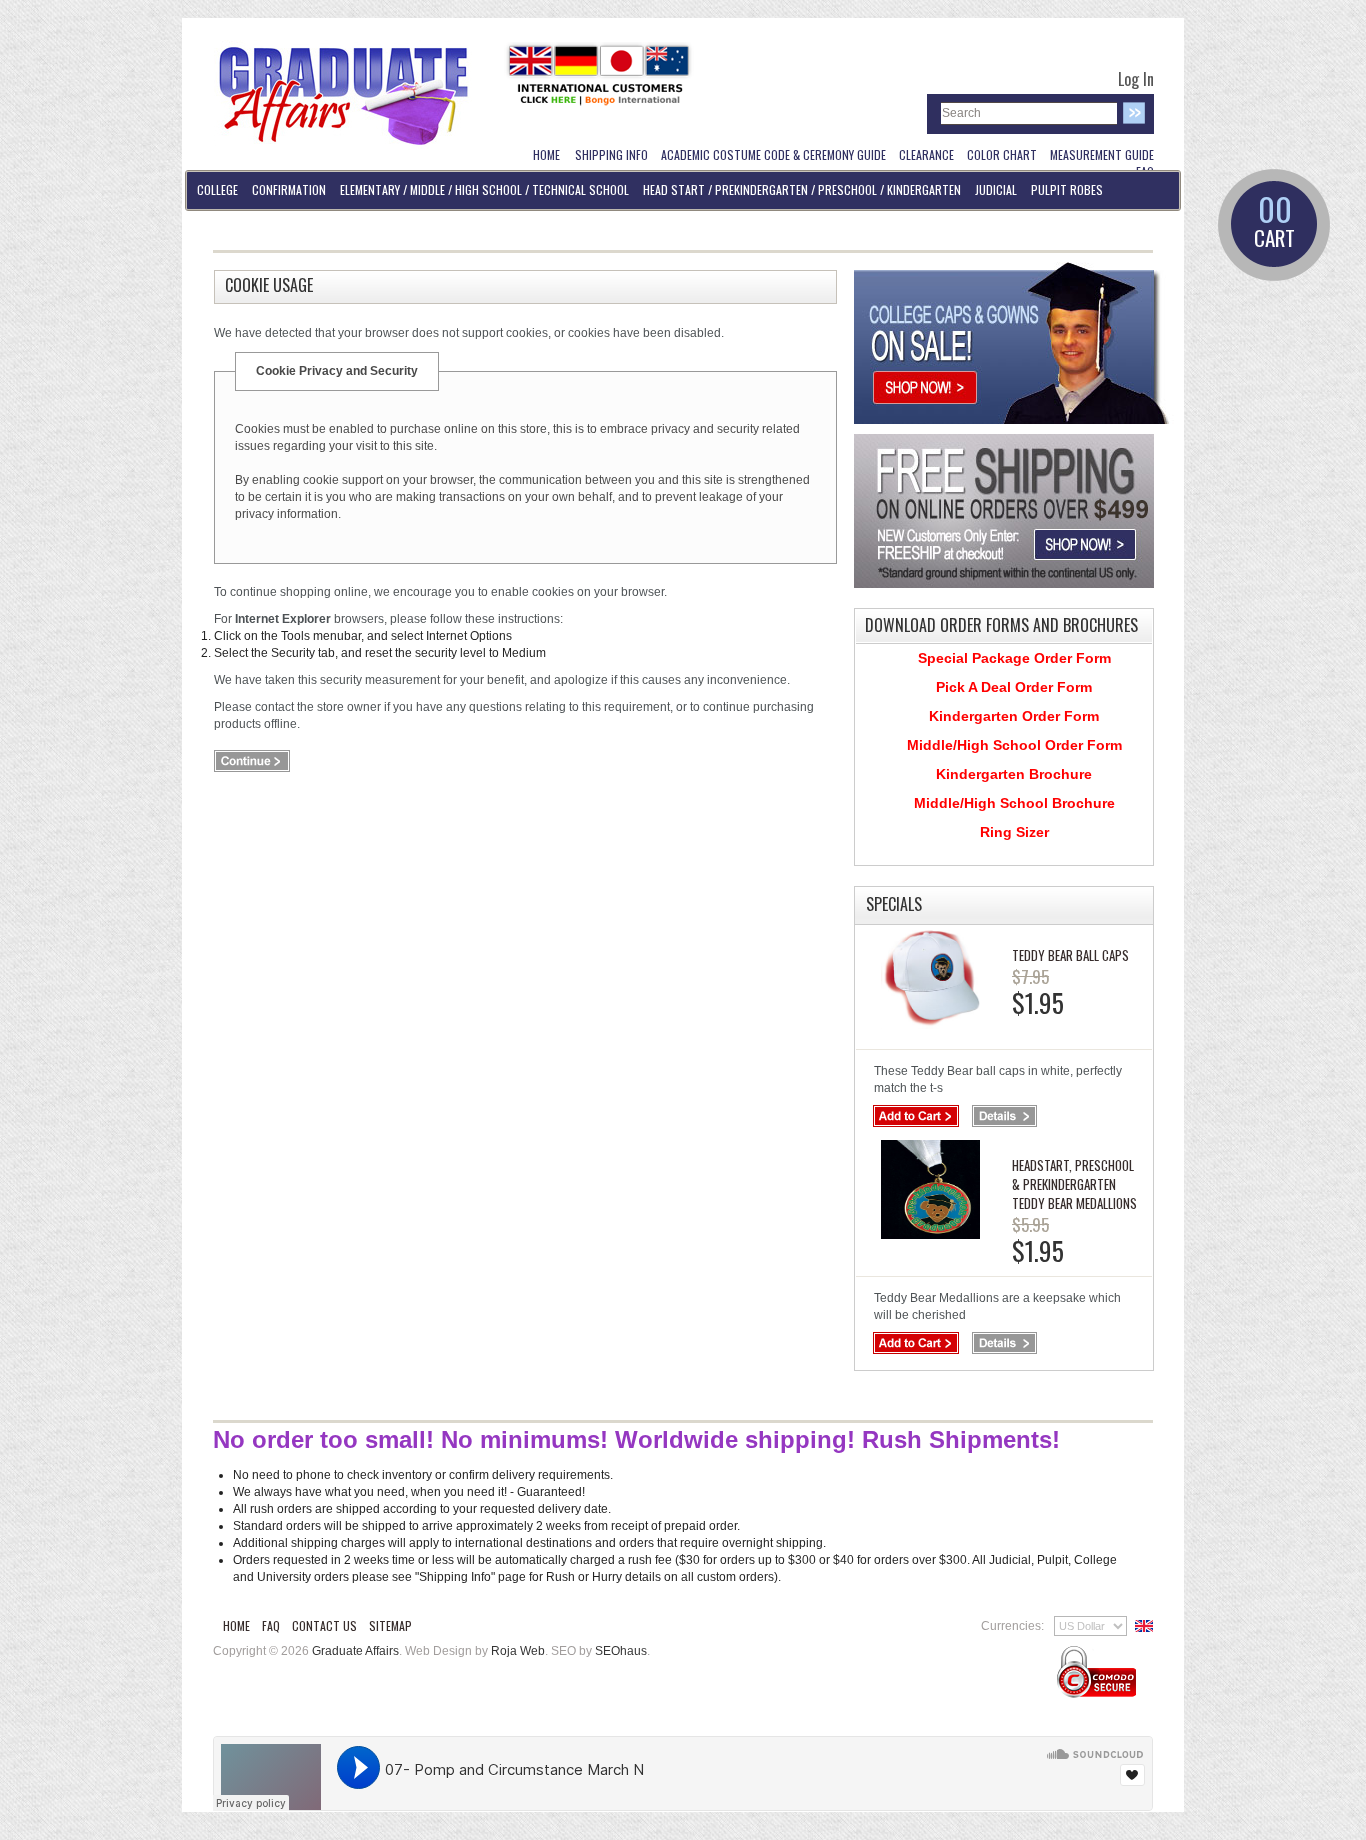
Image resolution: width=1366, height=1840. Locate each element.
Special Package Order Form (1014, 658)
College (217, 189)
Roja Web (518, 1651)
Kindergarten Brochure (1014, 774)
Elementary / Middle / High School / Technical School (484, 189)
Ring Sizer (1014, 832)
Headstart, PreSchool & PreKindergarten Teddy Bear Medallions (1074, 1184)
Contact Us (324, 1625)
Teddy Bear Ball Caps (1070, 955)
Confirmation (289, 189)
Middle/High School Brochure (1014, 803)
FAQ (271, 1625)
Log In (1136, 79)
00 (1274, 223)
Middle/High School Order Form (1014, 745)
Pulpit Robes (1067, 189)
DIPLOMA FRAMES (236, 228)
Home (236, 1625)
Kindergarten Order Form (1014, 716)
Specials (894, 904)
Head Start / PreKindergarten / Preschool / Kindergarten (802, 189)
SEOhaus (621, 1651)
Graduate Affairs (355, 1651)
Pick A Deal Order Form (1014, 687)
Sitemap (390, 1625)
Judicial (996, 189)
